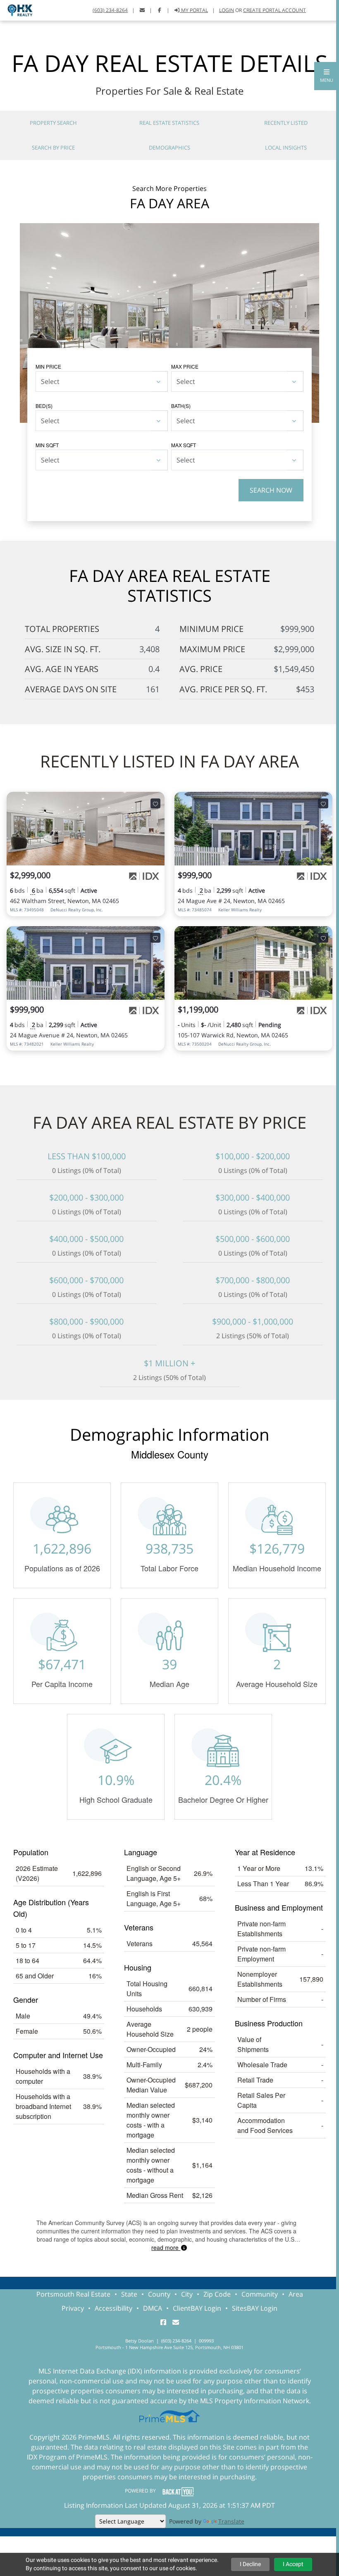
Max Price (185, 366)
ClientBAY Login (197, 2308)
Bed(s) (44, 406)
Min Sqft (47, 445)
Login (227, 10)
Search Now (271, 490)
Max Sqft (184, 445)
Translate (231, 2521)
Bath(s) (181, 406)
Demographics (169, 148)
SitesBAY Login (255, 2308)
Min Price (48, 366)
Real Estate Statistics (169, 123)
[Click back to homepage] (17, 9)
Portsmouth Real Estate (73, 2294)
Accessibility (113, 2308)
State (129, 2294)
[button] (327, 76)
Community (260, 2294)
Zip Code (217, 2294)
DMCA (153, 2308)
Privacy (73, 2308)
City (187, 2294)
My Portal (194, 10)
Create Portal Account (275, 10)
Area (296, 2294)
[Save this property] (155, 803)
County (159, 2294)
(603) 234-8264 (110, 10)
